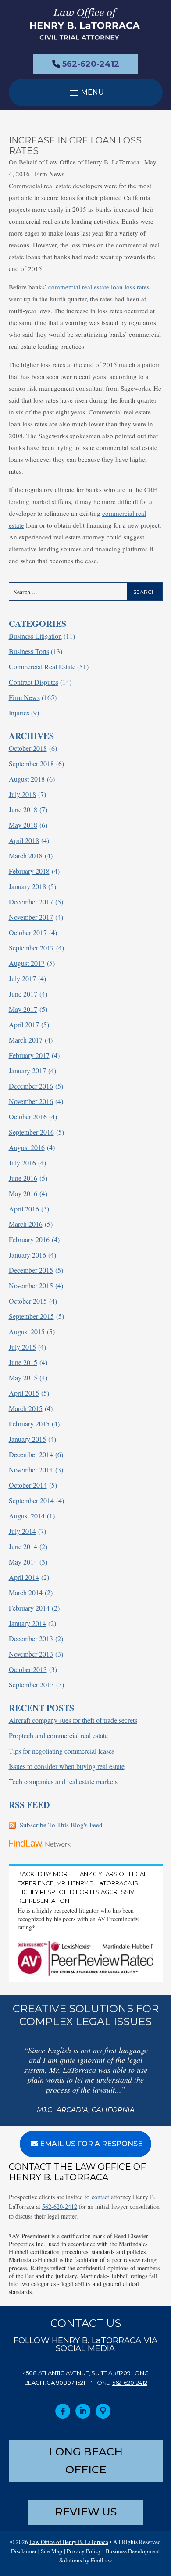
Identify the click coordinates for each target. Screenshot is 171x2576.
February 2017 (29, 1055)
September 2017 (31, 948)
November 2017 (31, 917)
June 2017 (23, 994)
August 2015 (27, 1331)
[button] (86, 92)
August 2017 (27, 963)
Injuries (19, 713)
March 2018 (26, 856)
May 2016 (23, 1193)
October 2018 (28, 748)
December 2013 (31, 1638)
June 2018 (23, 809)
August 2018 (27, 779)
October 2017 (28, 932)
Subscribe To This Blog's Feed (61, 1825)
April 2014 (24, 1577)
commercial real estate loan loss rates (99, 287)
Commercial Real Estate (42, 666)
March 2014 (26, 1592)
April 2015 (24, 1393)
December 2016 (31, 1086)
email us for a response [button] (91, 2144)
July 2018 (22, 794)
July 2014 (22, 1531)
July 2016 (22, 1163)
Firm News (50, 174)
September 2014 (31, 1500)
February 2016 (29, 1239)
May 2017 (23, 1009)
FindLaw (101, 2560)
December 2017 (31, 902)
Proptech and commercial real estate (58, 1735)
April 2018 (24, 840)
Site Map (52, 2551)
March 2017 (26, 1040)
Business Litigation (35, 636)
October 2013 (28, 1669)
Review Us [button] (86, 2512)
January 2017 (27, 1070)
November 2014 (31, 1470)
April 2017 (24, 1024)
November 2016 (31, 1101)
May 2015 (23, 1377)
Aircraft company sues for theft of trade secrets (73, 1720)
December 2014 (31, 1454)
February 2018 (29, 871)
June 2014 (23, 1546)
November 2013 (31, 1654)
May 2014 (23, 1562)
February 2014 (29, 1608)
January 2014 (27, 1623)
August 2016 (27, 1147)
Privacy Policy (84, 2551)
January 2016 (27, 1255)
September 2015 (31, 1316)
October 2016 (28, 1117)
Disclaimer (24, 2551)
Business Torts (29, 651)
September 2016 (31, 1132)
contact (100, 2197)
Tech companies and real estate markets (63, 1781)
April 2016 (24, 1209)
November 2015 (31, 1285)
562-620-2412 (91, 64)
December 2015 (31, 1270)
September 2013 (31, 1685)
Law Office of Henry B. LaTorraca (93, 162)
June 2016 (23, 1178)
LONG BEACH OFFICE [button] (86, 2461)
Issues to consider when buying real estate (67, 1766)
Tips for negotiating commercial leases (62, 1751)
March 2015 (26, 1408)
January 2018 (27, 886)
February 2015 (29, 1424)
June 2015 (23, 1362)
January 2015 (27, 1439)
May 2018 (23, 825)
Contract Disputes (34, 682)
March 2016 (26, 1224)
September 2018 (31, 763)
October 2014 (28, 1485)
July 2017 (22, 978)
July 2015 (22, 1347)
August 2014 (27, 1516)
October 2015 (28, 1301)
